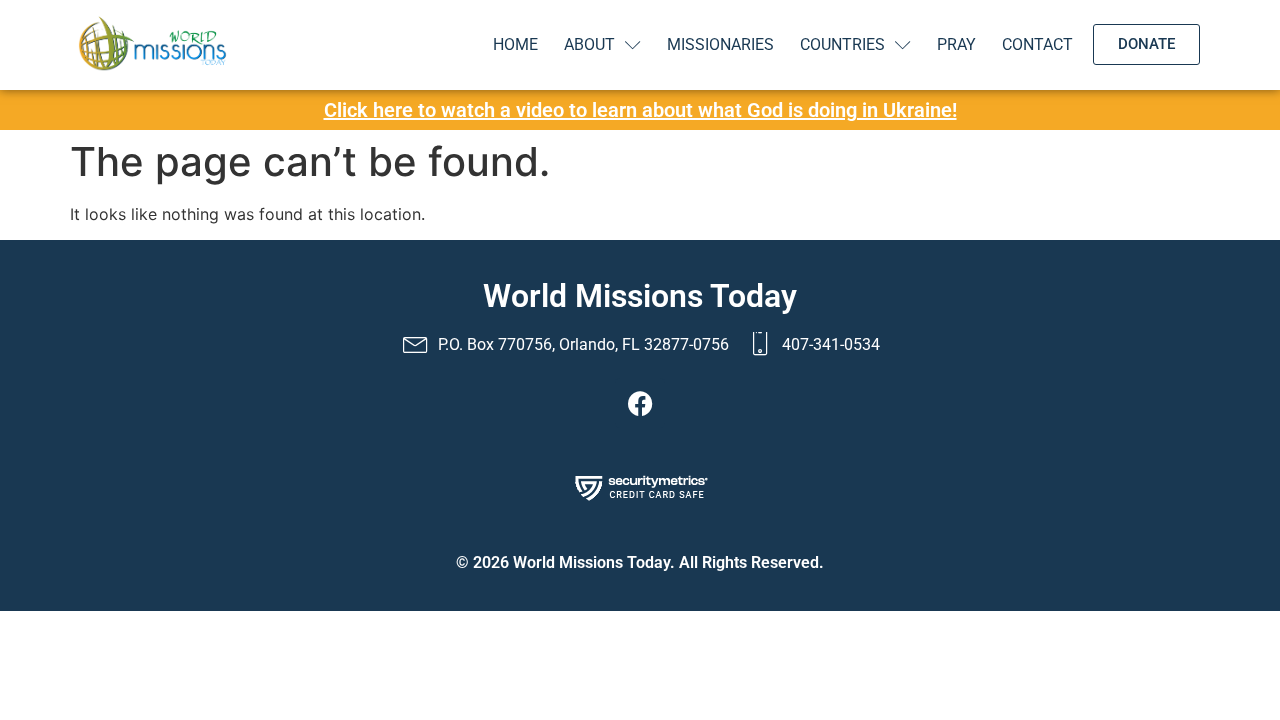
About (589, 44)
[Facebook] (640, 403)
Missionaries (720, 44)
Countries (842, 44)
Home (515, 44)
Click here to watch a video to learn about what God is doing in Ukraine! (640, 110)
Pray (956, 44)
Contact (1037, 44)
